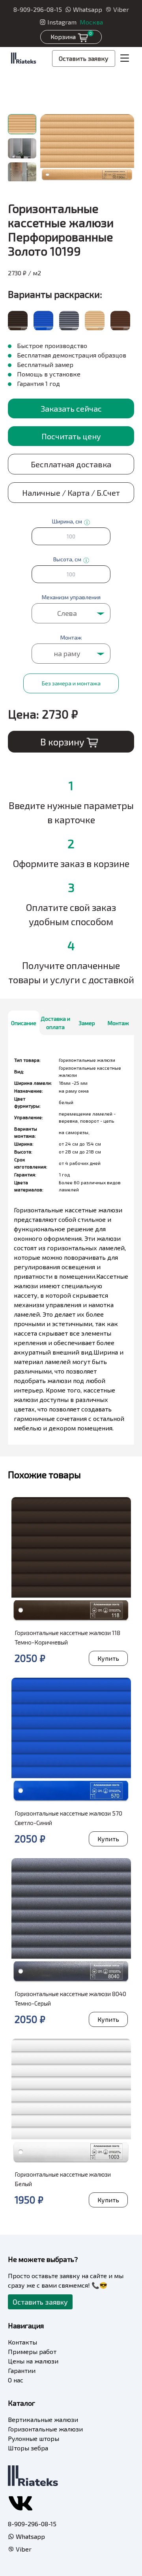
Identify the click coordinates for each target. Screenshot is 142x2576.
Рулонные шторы (34, 2438)
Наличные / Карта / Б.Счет (71, 493)
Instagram (62, 22)
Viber (121, 9)
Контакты (22, 2342)
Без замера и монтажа (71, 683)
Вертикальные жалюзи (43, 2419)
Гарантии (22, 2370)
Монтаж (118, 1023)
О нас (16, 2380)
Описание (24, 1023)
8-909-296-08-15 (38, 9)
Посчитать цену (71, 436)
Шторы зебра (28, 2448)
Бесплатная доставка (71, 464)
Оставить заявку (84, 58)
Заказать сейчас (71, 408)
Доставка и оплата (55, 1023)
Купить (108, 1658)
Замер (87, 1023)
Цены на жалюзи (33, 2361)
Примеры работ (32, 2351)
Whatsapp (88, 9)
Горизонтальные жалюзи (45, 2429)
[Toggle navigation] (125, 58)
